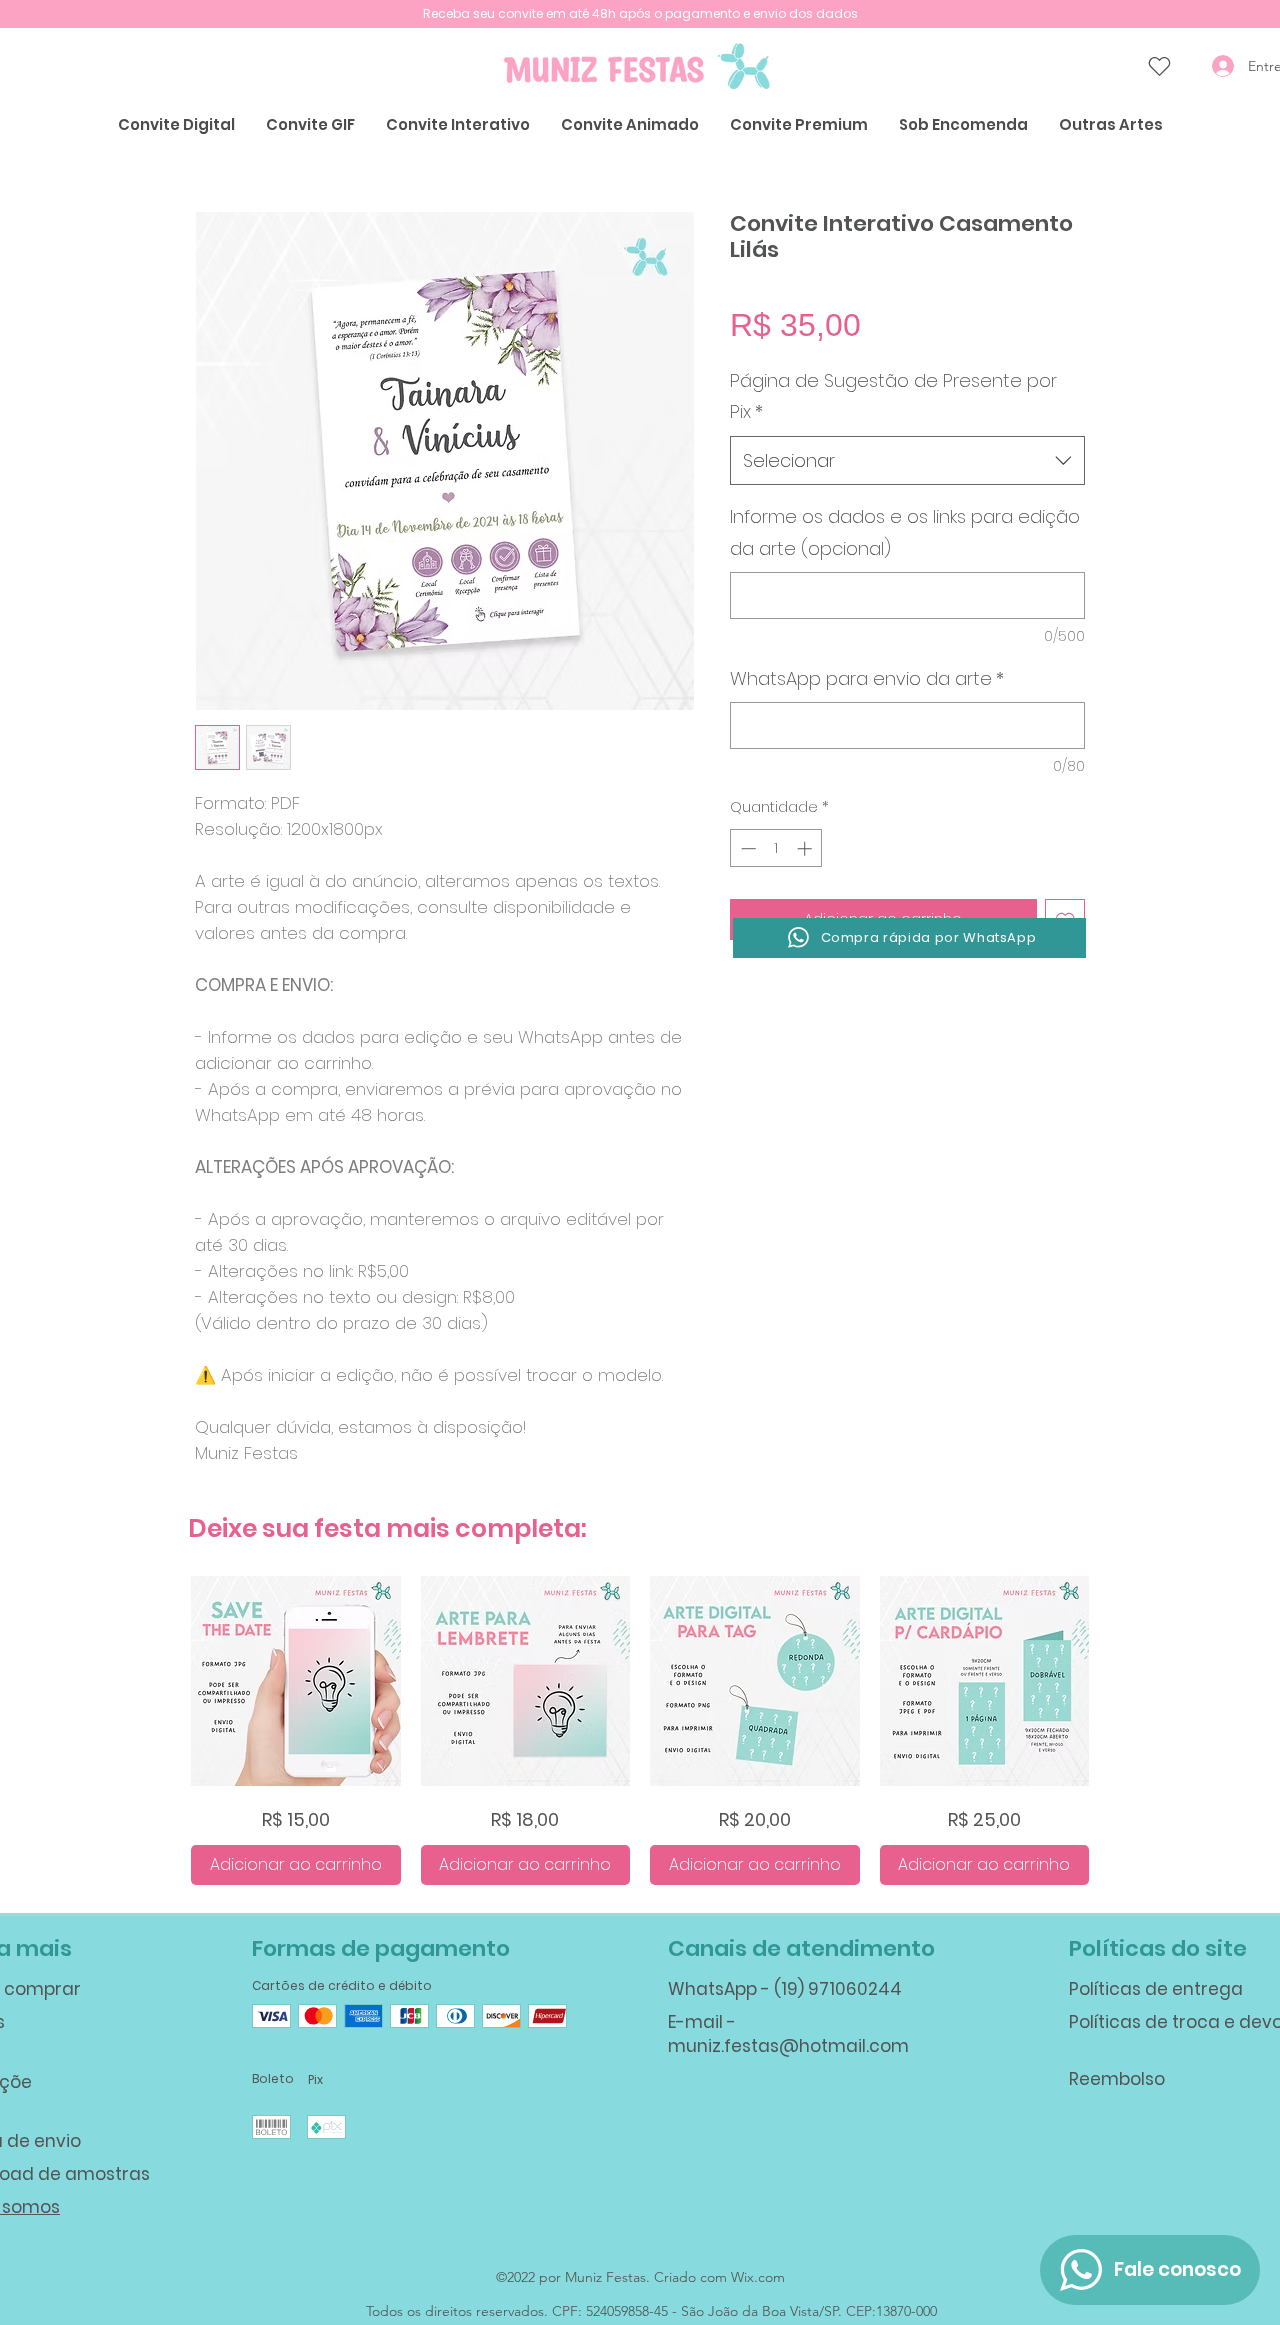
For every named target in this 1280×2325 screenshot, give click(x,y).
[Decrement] (746, 848)
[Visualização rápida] (296, 1681)
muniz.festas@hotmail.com (788, 2046)
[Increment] (806, 848)
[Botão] (271, 2016)
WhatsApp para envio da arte (867, 678)
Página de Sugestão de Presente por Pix (893, 396)
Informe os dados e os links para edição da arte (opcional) (905, 532)
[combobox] (907, 461)
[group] (640, 1730)
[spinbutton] (776, 848)
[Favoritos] (1159, 66)
